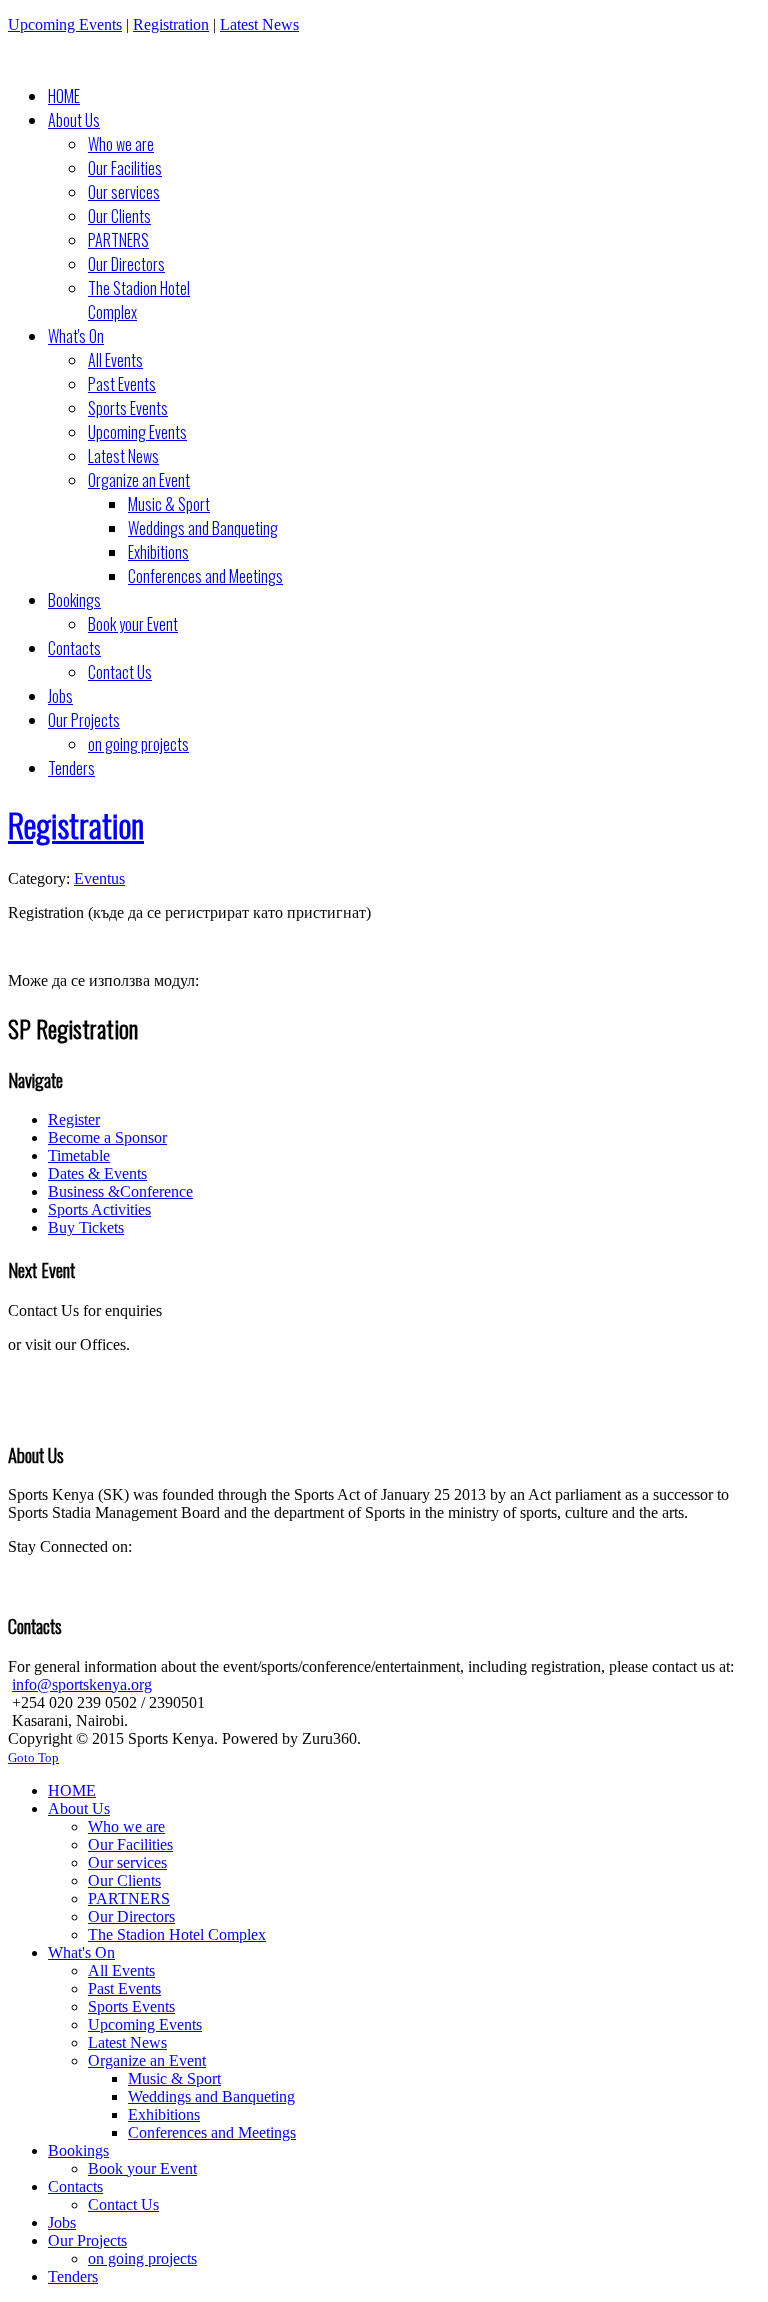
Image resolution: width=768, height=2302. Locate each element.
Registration (171, 24)
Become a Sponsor (107, 1137)
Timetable (79, 1155)
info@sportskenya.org (82, 1684)
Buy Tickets (86, 1227)
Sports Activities (99, 1209)
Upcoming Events (65, 24)
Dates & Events (97, 1173)
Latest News (259, 24)
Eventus (99, 878)
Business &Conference (120, 1191)
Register (74, 1119)
